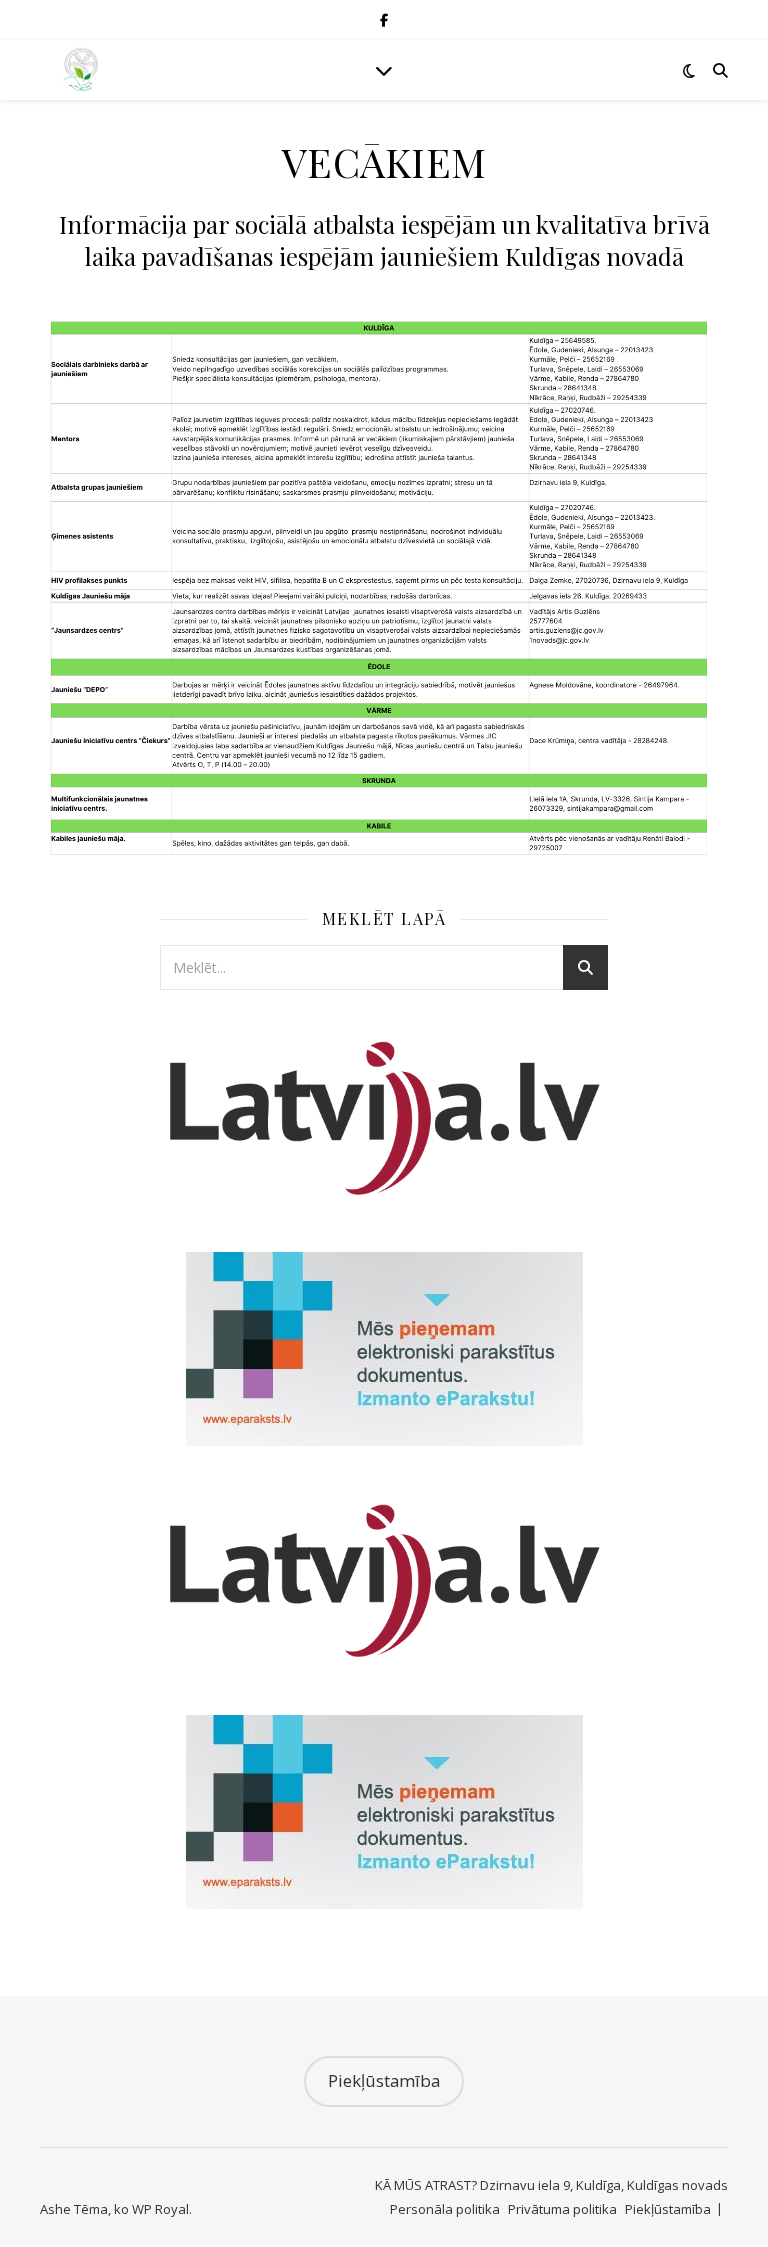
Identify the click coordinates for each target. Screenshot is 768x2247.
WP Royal (160, 2209)
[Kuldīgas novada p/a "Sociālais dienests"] (80, 70)
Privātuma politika (562, 2209)
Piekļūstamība (384, 2080)
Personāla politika (445, 2209)
